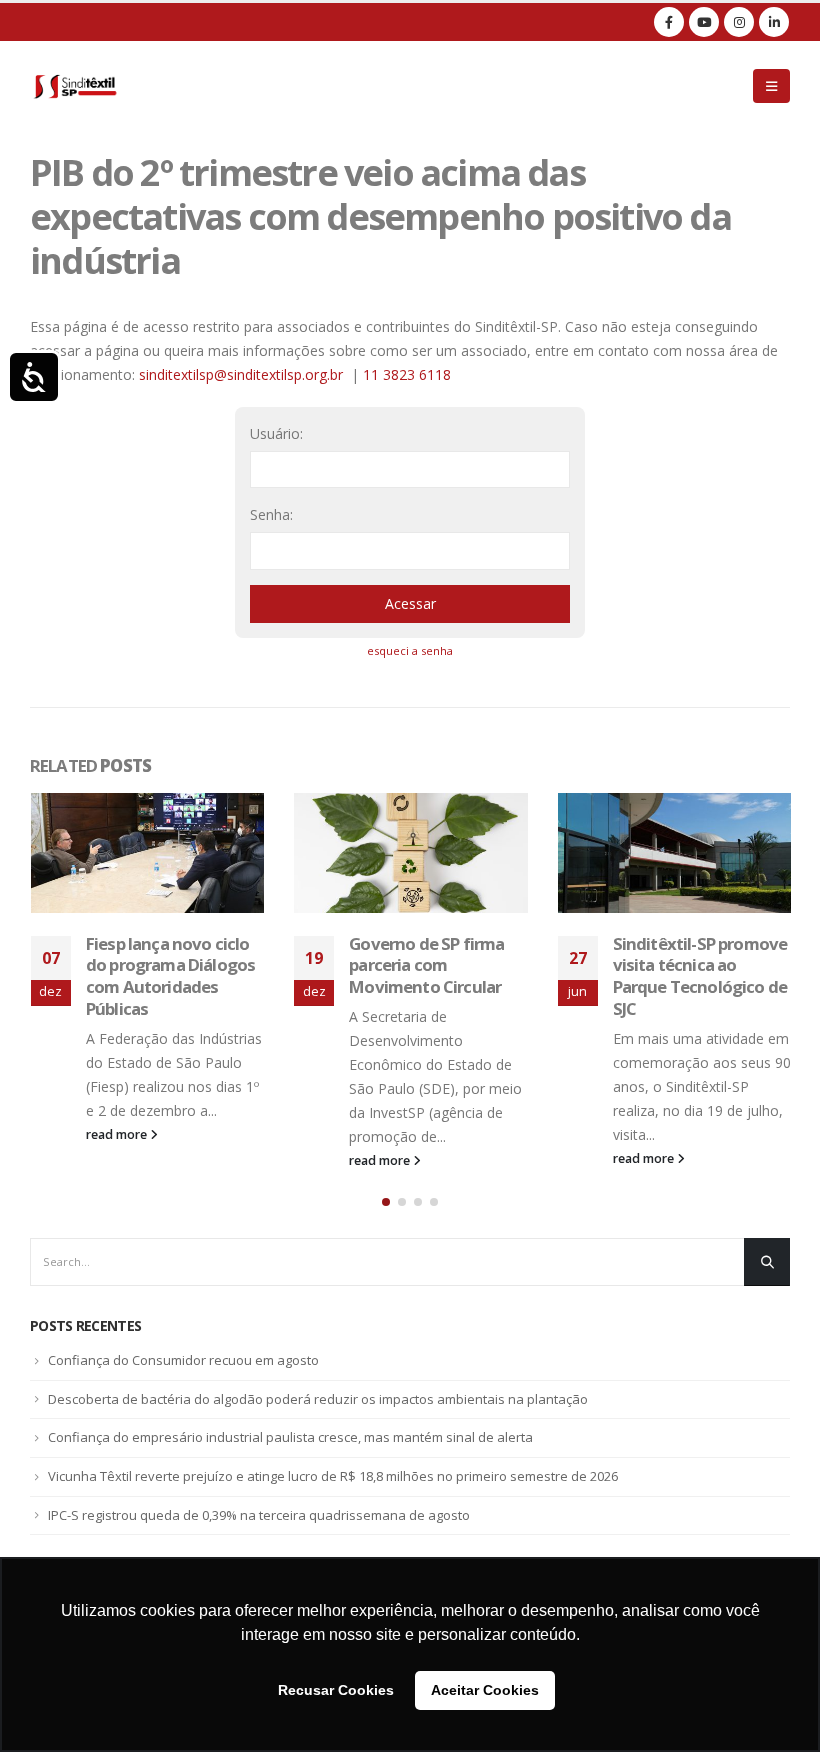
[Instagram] (739, 22)
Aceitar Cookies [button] (485, 1690)
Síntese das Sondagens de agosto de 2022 (700, 954)
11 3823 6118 (407, 374)
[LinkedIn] (774, 22)
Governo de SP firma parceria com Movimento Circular (162, 965)
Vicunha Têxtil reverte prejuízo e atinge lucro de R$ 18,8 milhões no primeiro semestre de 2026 (333, 1476)
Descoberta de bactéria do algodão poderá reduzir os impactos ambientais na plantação (318, 1399)
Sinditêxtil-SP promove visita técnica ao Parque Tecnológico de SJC (436, 976)
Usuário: (276, 433)
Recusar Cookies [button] (336, 1690)
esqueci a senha (410, 650)
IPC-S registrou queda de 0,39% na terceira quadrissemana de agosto (259, 1515)
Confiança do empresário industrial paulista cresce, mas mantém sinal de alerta (290, 1437)
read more (117, 1160)
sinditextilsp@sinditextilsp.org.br (241, 374)
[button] (386, 1202)
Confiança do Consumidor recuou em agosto (183, 1360)
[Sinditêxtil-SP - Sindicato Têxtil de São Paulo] (75, 86)
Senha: (271, 514)
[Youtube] (704, 22)
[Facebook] (669, 22)
